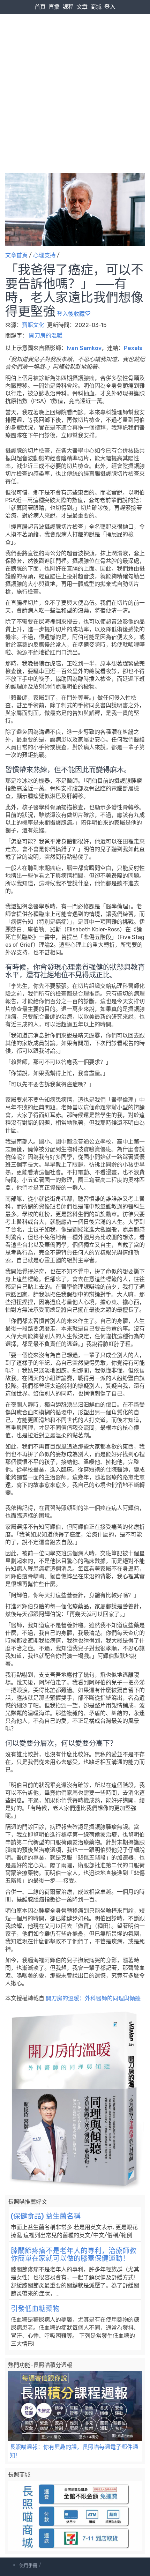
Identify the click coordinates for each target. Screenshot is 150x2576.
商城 (96, 7)
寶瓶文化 (34, 325)
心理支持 (44, 255)
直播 (54, 7)
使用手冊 (28, 2565)
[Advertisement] (75, 79)
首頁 (40, 7)
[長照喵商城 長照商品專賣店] (75, 2516)
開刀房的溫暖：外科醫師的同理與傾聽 (93, 1998)
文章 (82, 7)
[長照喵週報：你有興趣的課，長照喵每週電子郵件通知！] (75, 2406)
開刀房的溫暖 (46, 336)
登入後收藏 (71, 314)
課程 (68, 7)
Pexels (133, 348)
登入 (110, 7)
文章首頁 (16, 255)
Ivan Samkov (84, 348)
